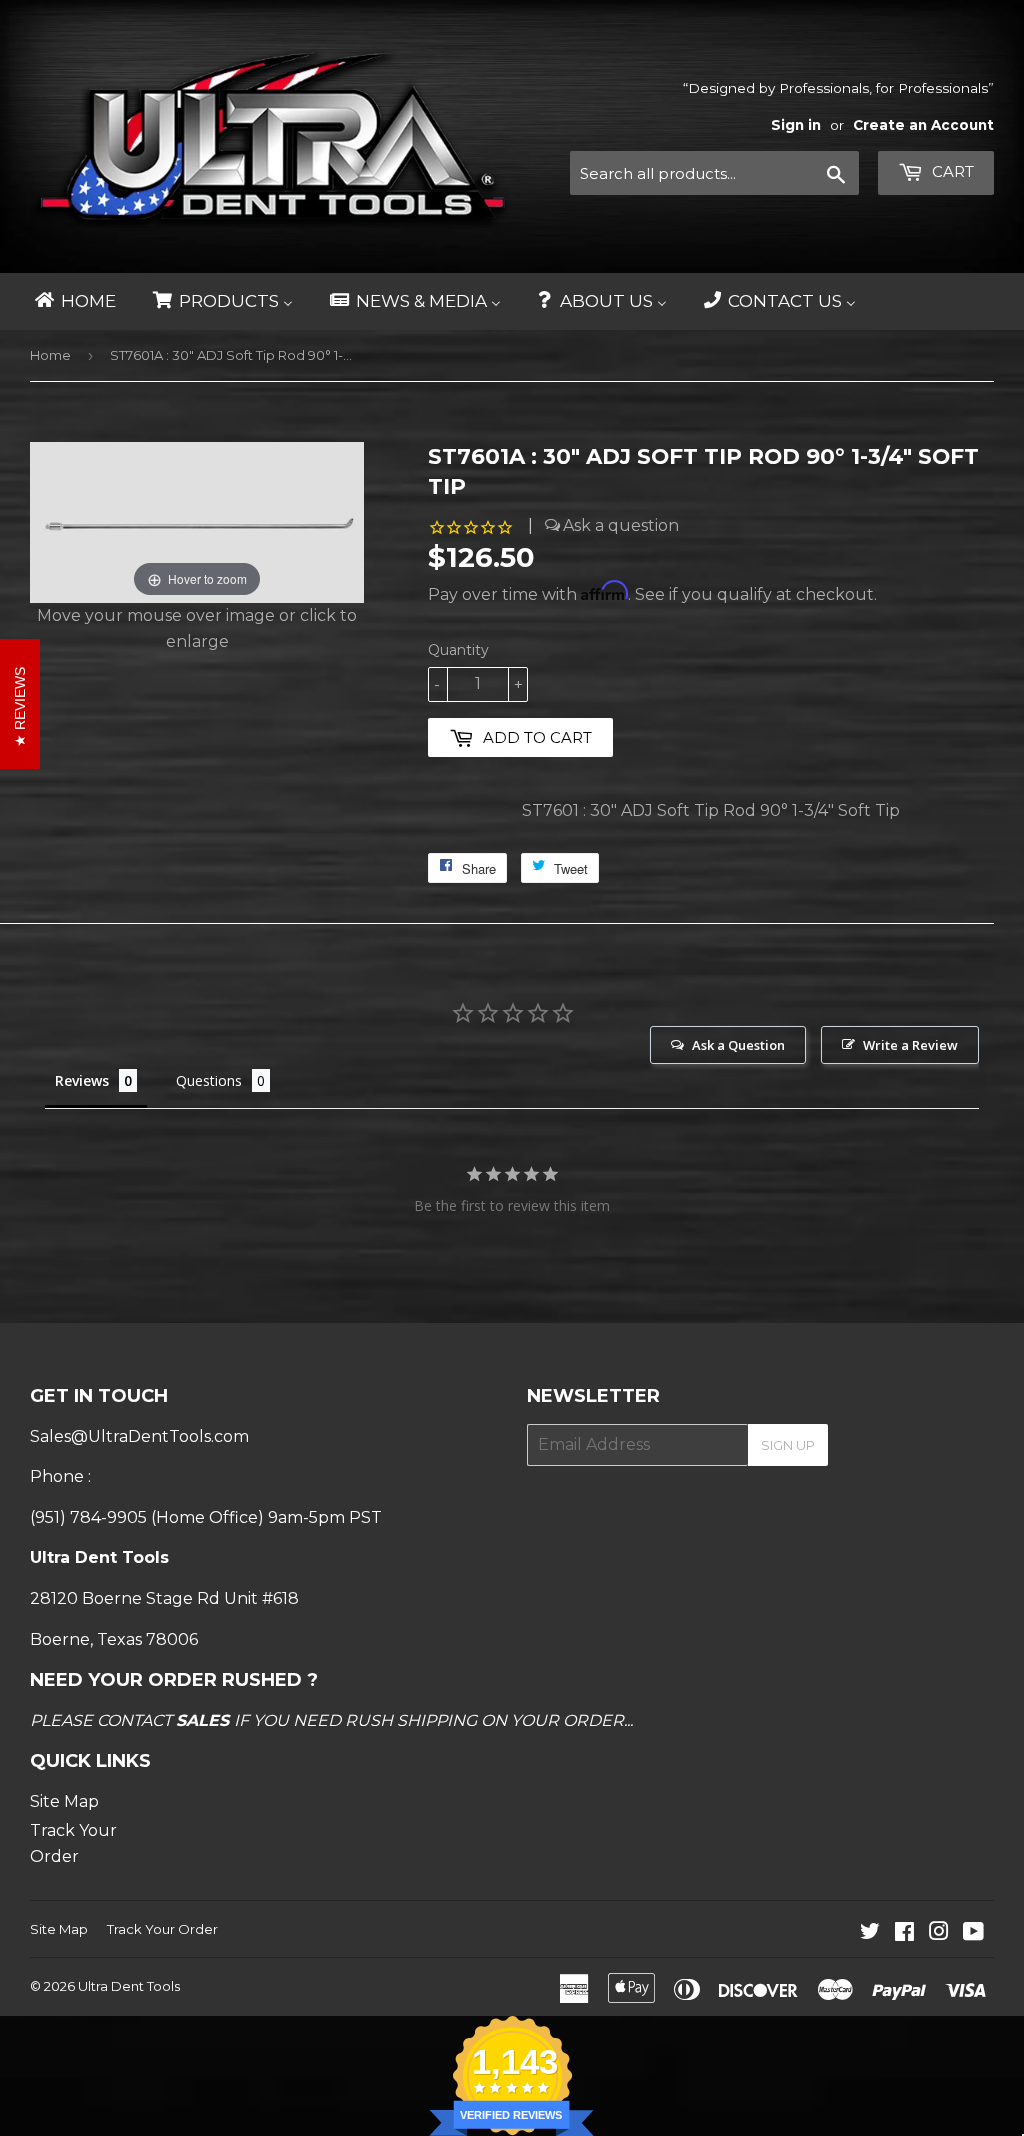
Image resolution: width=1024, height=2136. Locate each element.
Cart (951, 171)
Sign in (796, 125)
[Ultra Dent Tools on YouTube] (973, 1933)
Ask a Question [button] (738, 1045)
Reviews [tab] (82, 1080)
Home (50, 355)
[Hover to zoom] (197, 521)
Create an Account (923, 125)
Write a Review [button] (910, 1045)
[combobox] (714, 173)
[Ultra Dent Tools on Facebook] (904, 1933)
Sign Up (788, 1445)
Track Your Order (162, 1929)
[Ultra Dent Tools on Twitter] (870, 1933)
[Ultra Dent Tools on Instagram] (939, 1933)
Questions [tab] (209, 1080)
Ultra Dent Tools (129, 1986)
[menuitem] (74, 301)
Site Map (64, 1801)
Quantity (458, 650)
